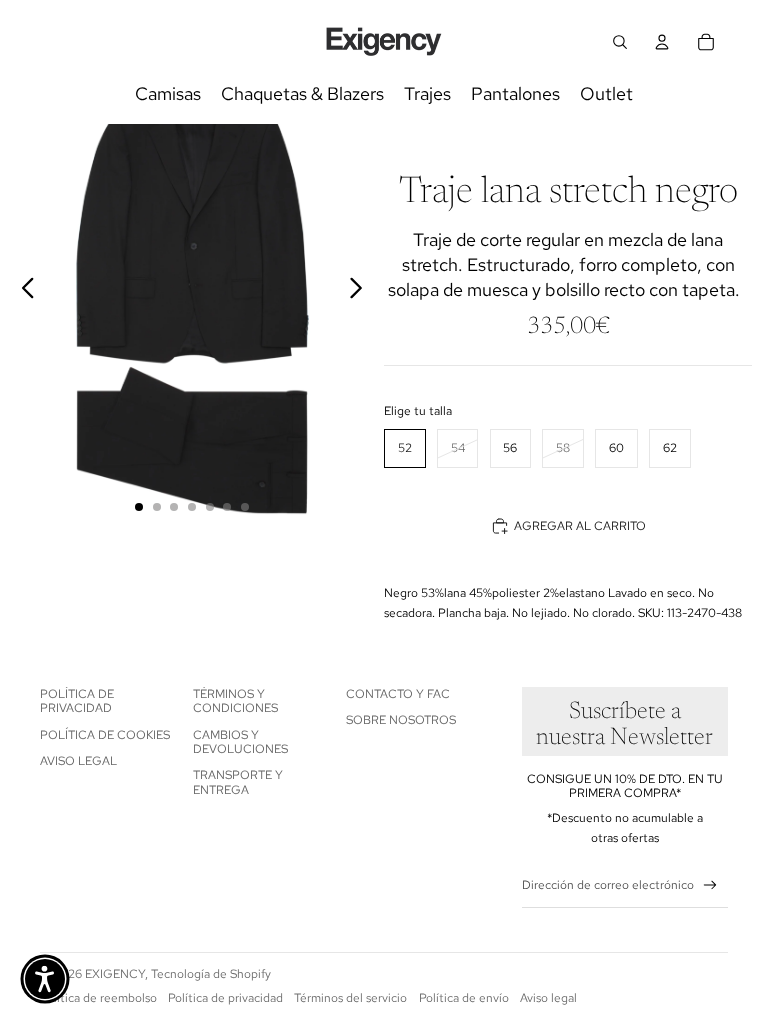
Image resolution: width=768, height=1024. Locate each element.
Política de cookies (105, 735)
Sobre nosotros (401, 720)
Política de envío (464, 998)
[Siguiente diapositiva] (361, 291)
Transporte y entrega (238, 782)
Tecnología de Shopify (211, 974)
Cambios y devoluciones (240, 742)
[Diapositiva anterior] (22, 291)
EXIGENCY (115, 974)
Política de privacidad (225, 998)
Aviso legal (78, 761)
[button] (45, 979)
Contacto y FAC (398, 694)
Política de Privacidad (77, 701)
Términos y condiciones (235, 701)
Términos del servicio (350, 998)
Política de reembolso (98, 998)
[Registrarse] (710, 885)
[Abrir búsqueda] (620, 42)
